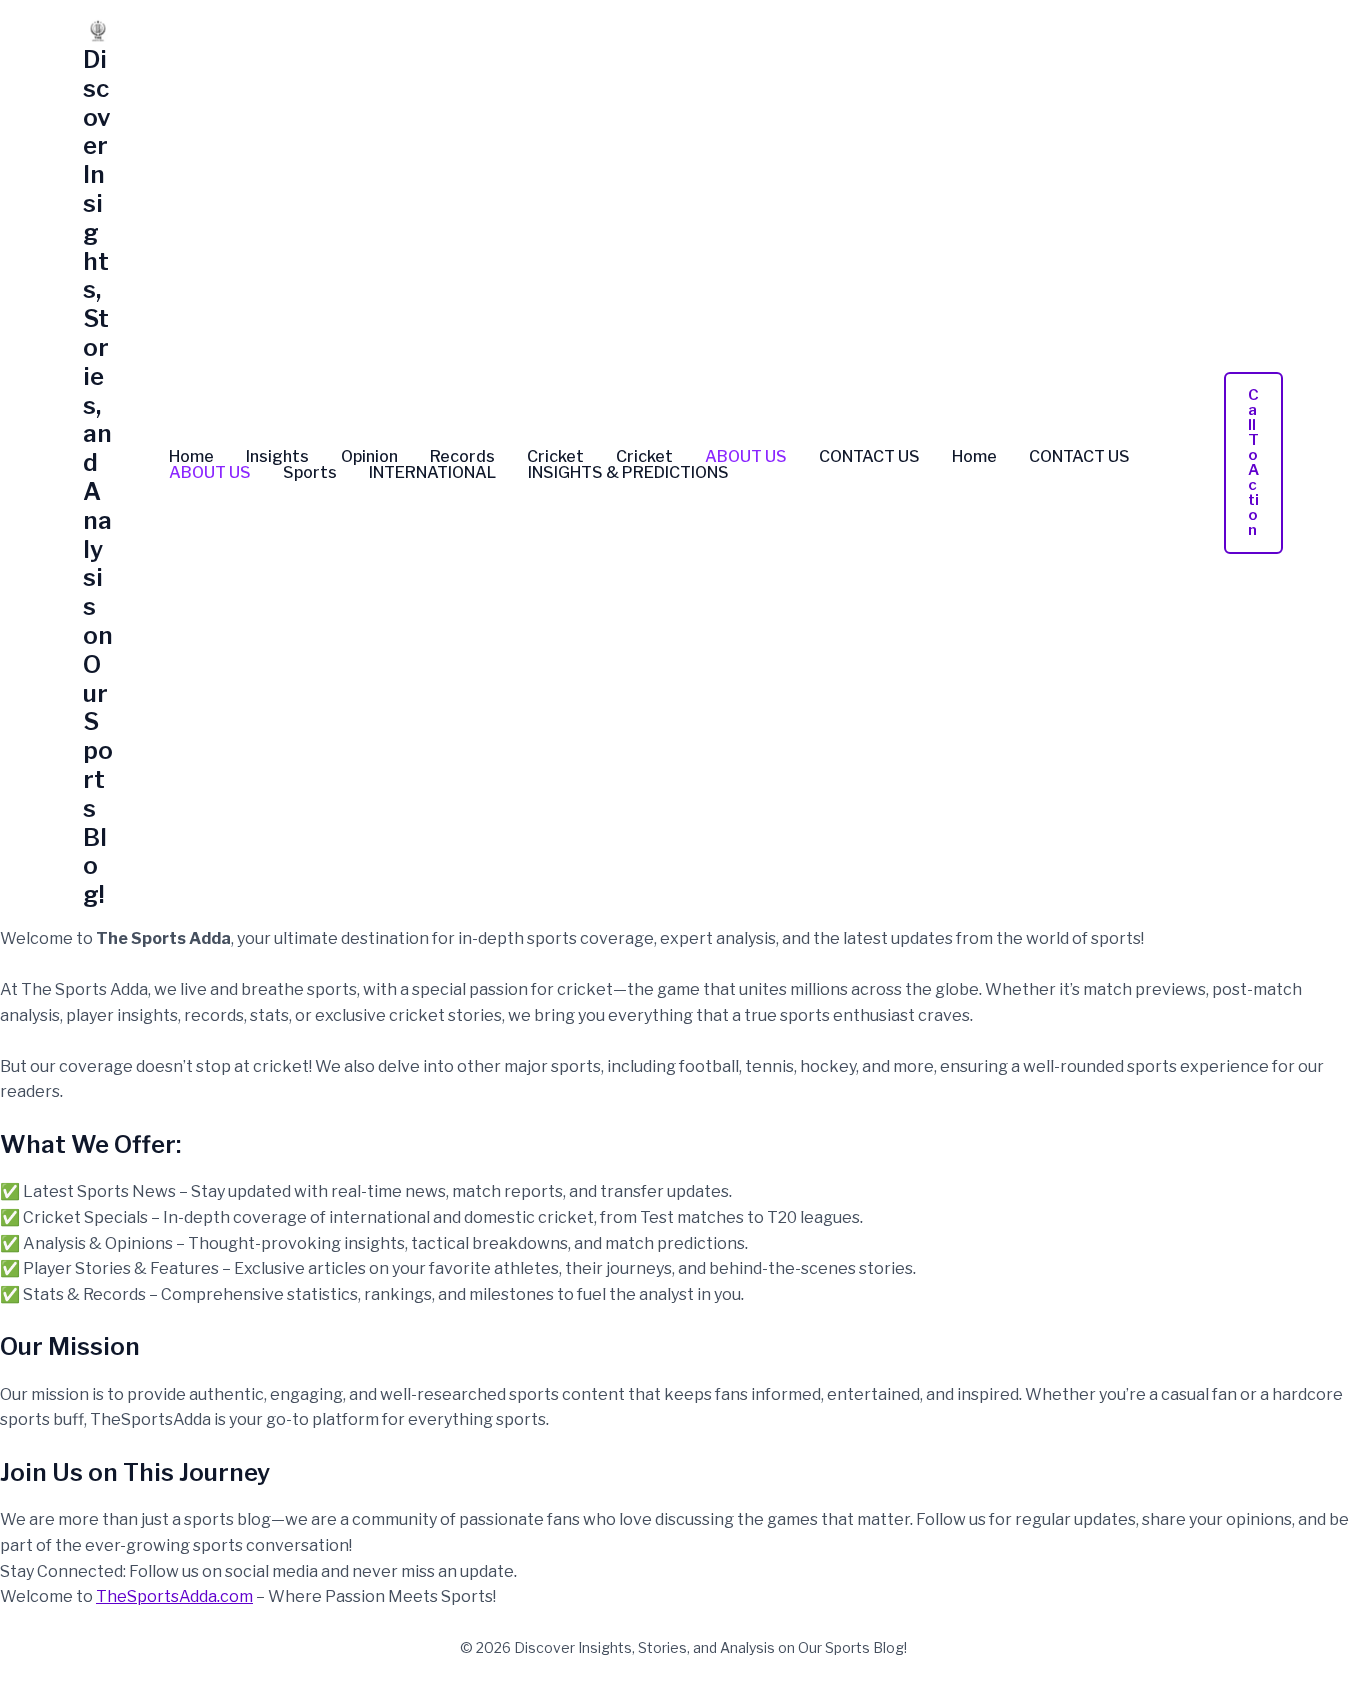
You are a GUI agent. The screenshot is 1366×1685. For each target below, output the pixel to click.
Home (191, 457)
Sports (310, 473)
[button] (1253, 463)
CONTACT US (869, 457)
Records (462, 457)
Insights (277, 457)
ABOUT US (746, 457)
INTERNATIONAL (432, 473)
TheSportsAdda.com (174, 1596)
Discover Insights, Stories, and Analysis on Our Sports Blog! (98, 477)
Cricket (555, 457)
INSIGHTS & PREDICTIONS (628, 473)
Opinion (369, 457)
